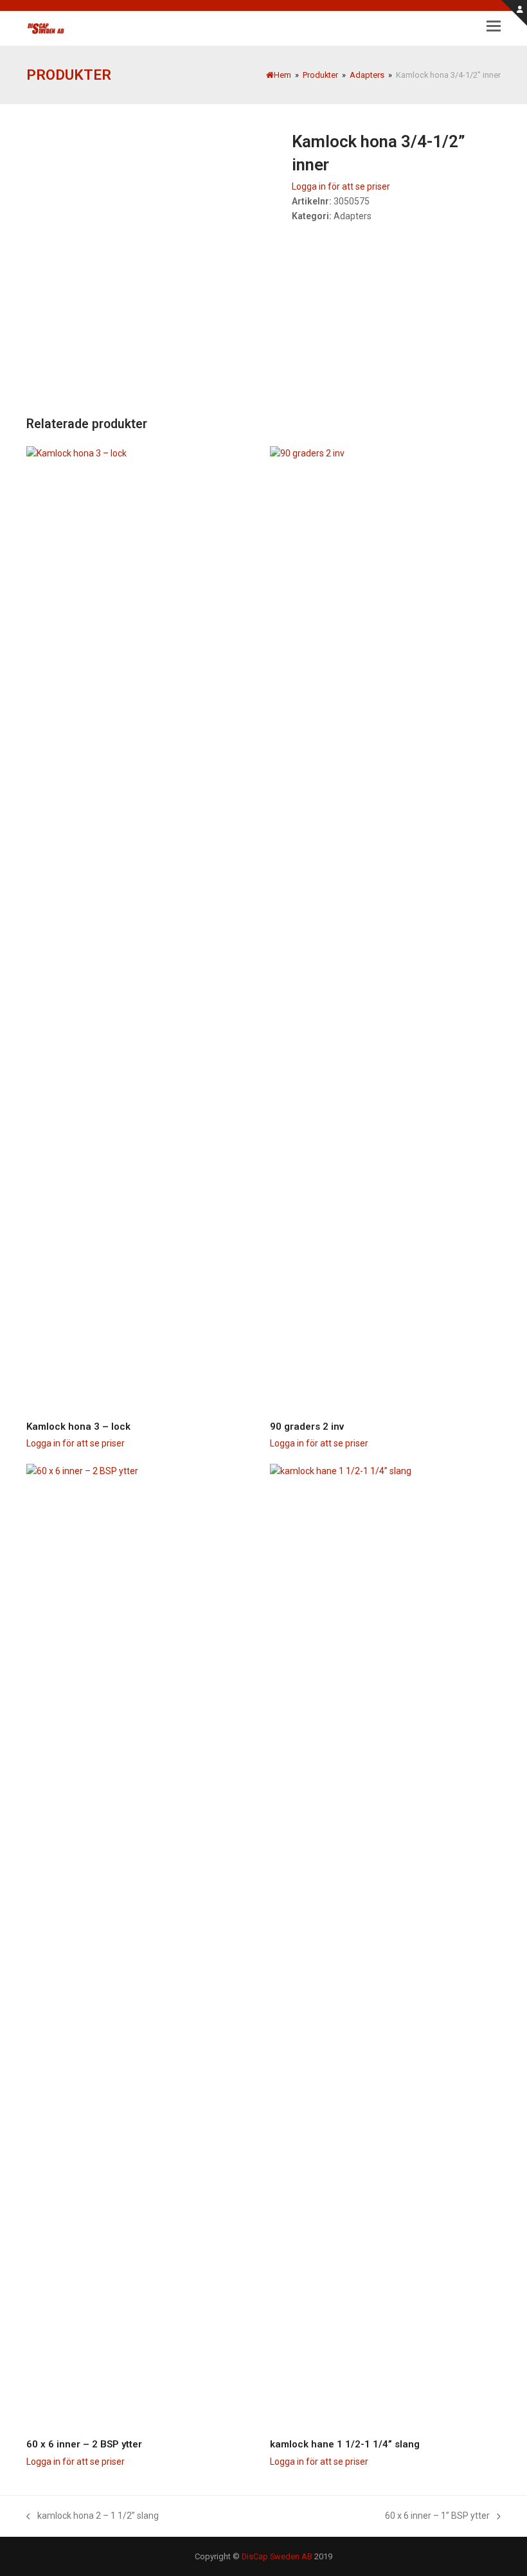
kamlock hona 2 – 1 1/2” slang (93, 2515)
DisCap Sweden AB (277, 2556)
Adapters (353, 216)
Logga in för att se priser (341, 186)
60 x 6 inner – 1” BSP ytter (437, 2515)
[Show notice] (514, 13)
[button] (494, 26)
